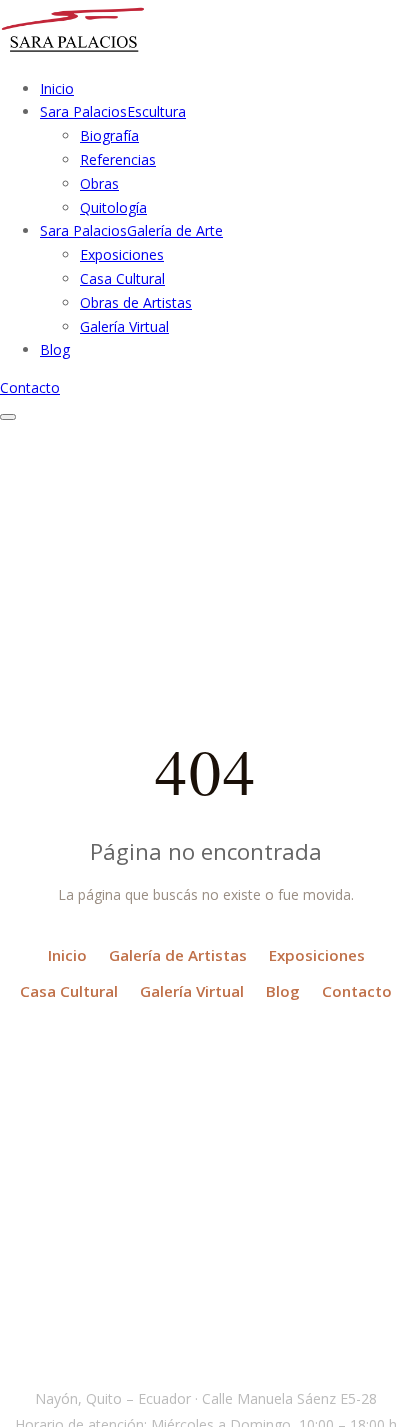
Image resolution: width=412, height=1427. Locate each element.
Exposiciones (122, 254)
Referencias (118, 159)
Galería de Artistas (178, 955)
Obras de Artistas (136, 302)
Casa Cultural (122, 278)
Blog (283, 991)
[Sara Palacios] (73, 50)
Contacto (30, 387)
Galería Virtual (124, 326)
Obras (99, 183)
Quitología (113, 207)
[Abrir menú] (8, 417)
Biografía (109, 135)
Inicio (67, 955)
